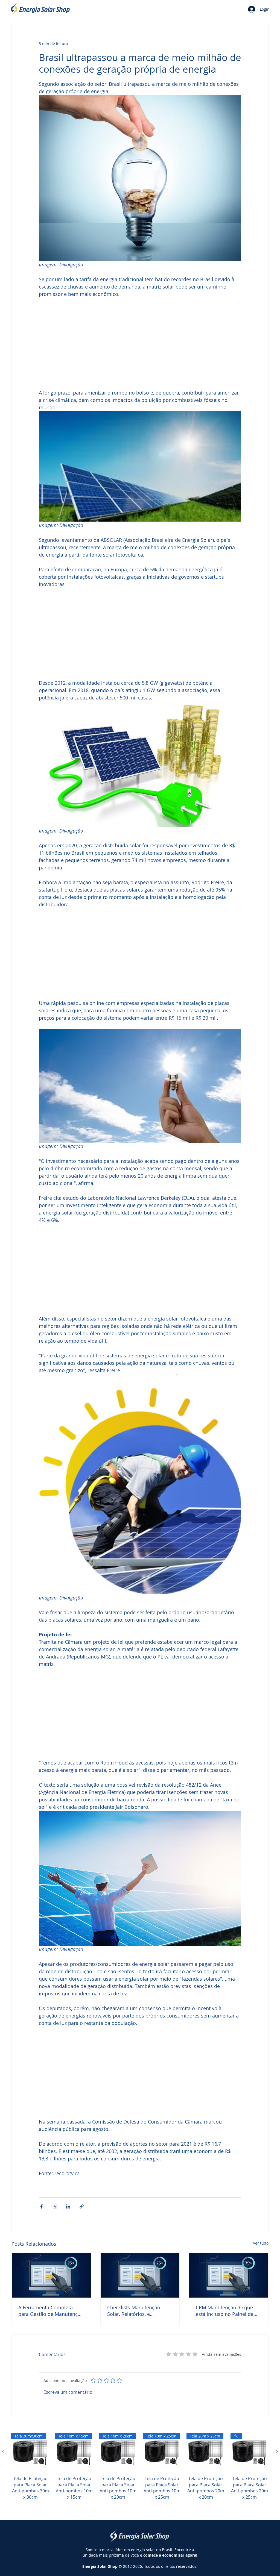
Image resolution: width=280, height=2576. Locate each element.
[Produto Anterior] (3, 2458)
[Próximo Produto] (277, 2458)
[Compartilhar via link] (82, 2213)
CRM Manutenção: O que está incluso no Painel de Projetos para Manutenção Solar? (226, 2317)
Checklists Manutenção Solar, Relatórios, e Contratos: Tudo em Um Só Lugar (138, 2317)
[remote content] (140, 344)
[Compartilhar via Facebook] (41, 2213)
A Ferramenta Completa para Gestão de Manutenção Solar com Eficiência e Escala (51, 2317)
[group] (140, 2479)
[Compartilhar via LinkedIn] (68, 2213)
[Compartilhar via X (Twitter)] (55, 2213)
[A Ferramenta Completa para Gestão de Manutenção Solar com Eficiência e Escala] (51, 2282)
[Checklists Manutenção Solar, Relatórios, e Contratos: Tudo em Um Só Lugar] (140, 2282)
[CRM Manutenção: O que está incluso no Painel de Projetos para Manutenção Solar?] (229, 2282)
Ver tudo (261, 2250)
